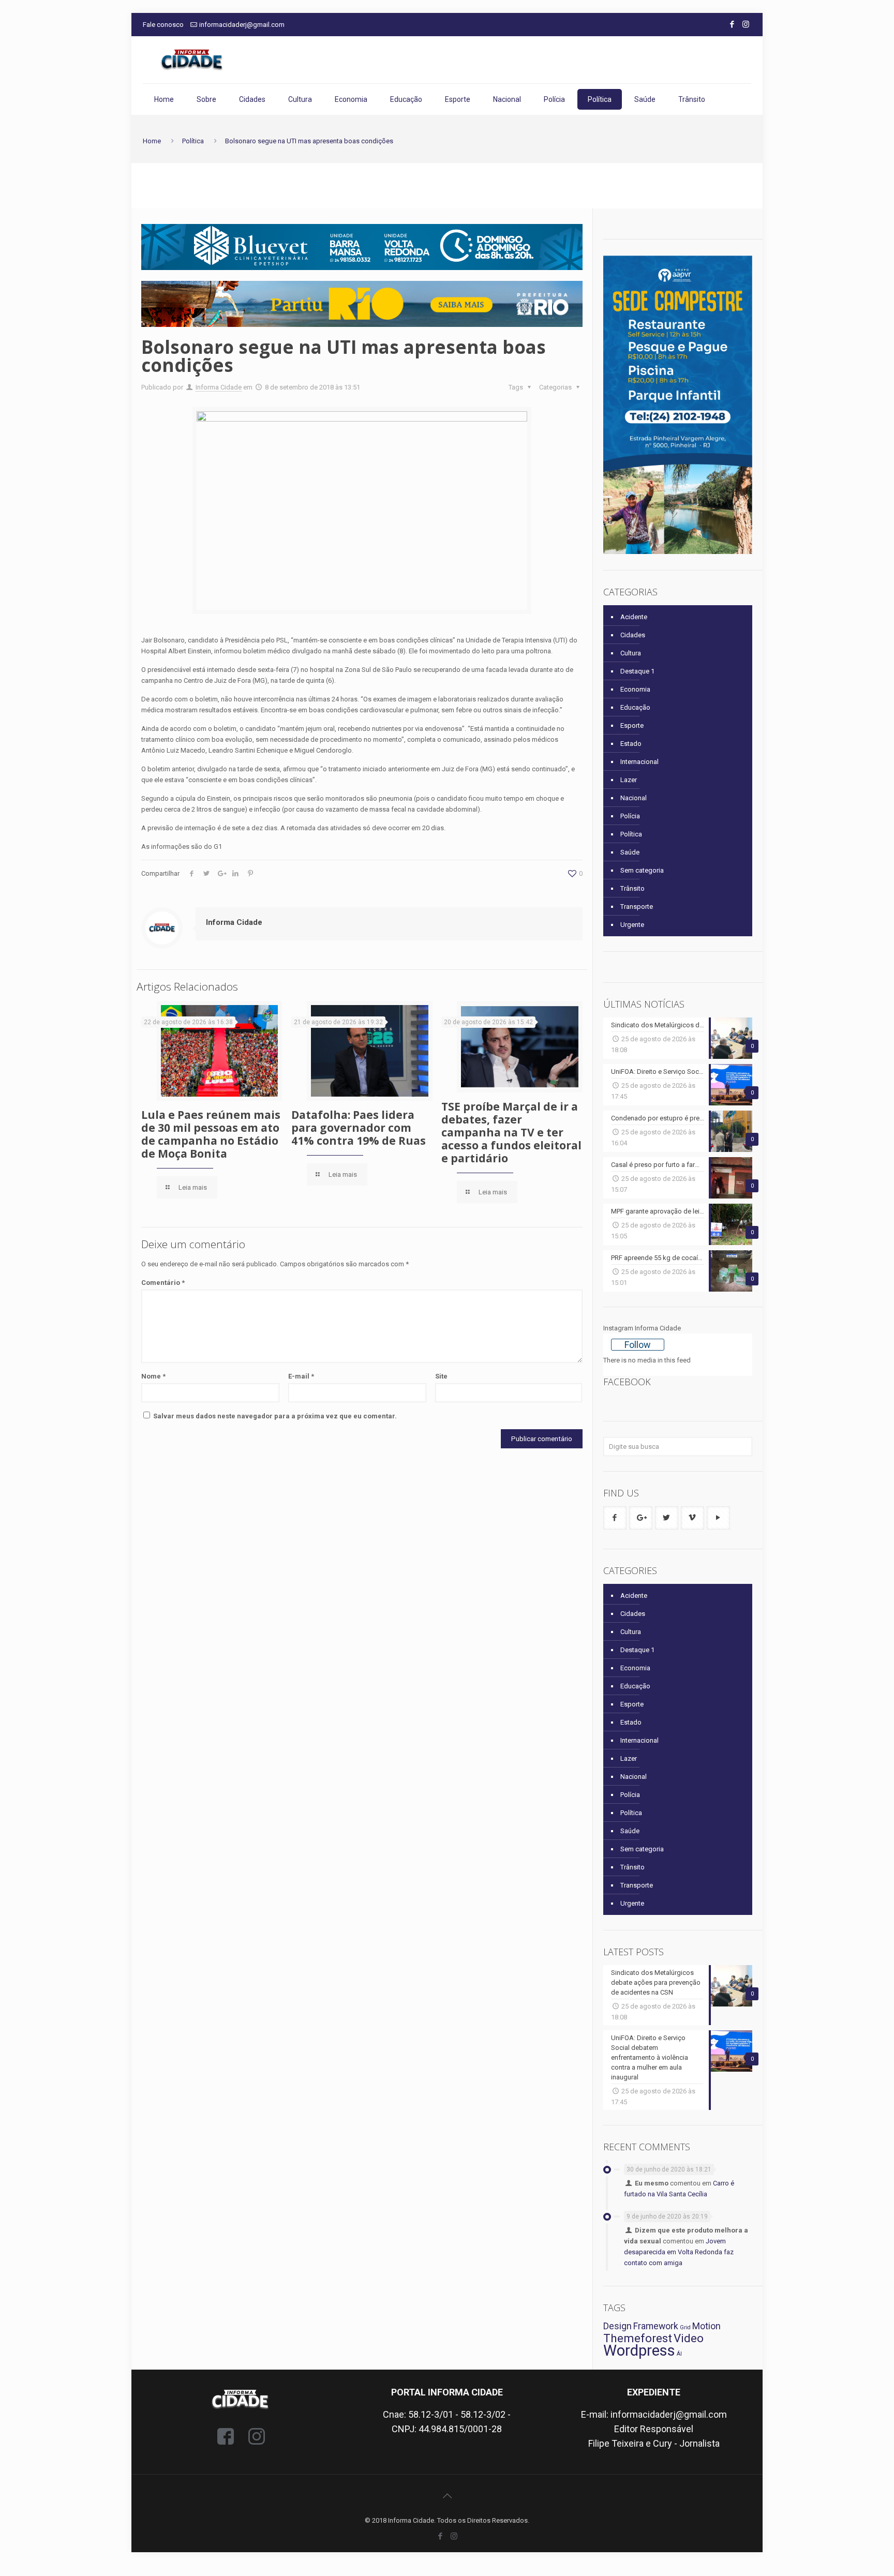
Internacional (639, 762)
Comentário (163, 1283)
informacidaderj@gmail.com (242, 25)
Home (152, 141)
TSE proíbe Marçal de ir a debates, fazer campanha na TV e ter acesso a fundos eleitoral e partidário (511, 1132)
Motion (706, 2326)
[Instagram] (746, 24)
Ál (679, 2354)
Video (689, 2338)
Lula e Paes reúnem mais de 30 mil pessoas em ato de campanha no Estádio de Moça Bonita (211, 1134)
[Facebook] (732, 24)
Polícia (630, 816)
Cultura (631, 653)
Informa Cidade (219, 387)
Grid (685, 2327)
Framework (656, 2326)
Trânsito (632, 888)
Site (441, 1376)
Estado (631, 744)
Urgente (632, 925)
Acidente (634, 617)
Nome (153, 1376)
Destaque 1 (637, 671)
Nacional (634, 798)
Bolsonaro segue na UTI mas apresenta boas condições (309, 141)
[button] (362, 304)
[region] (362, 247)
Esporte (632, 725)
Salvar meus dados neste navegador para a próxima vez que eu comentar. (275, 1416)
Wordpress (639, 2350)
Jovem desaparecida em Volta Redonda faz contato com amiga (679, 2252)
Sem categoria (642, 870)
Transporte (637, 907)
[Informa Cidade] (192, 60)
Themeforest (638, 2338)
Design (617, 2326)
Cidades (633, 635)
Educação (635, 707)
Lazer (629, 780)
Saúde (630, 852)
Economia (635, 689)
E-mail (301, 1376)
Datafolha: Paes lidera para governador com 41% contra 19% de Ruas (359, 1128)
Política (193, 141)
